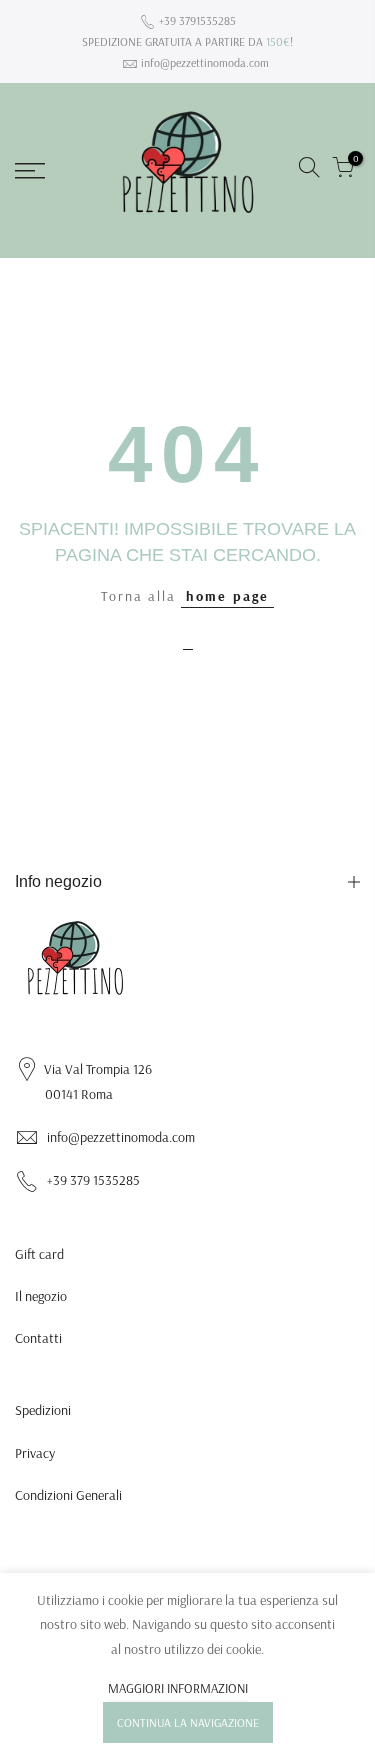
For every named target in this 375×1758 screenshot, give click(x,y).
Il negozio (41, 1296)
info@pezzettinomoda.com (205, 62)
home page (227, 596)
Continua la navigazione (188, 1722)
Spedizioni (43, 1410)
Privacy (35, 1453)
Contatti (38, 1338)
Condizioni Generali (68, 1495)
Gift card (39, 1254)
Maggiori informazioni (178, 1688)
